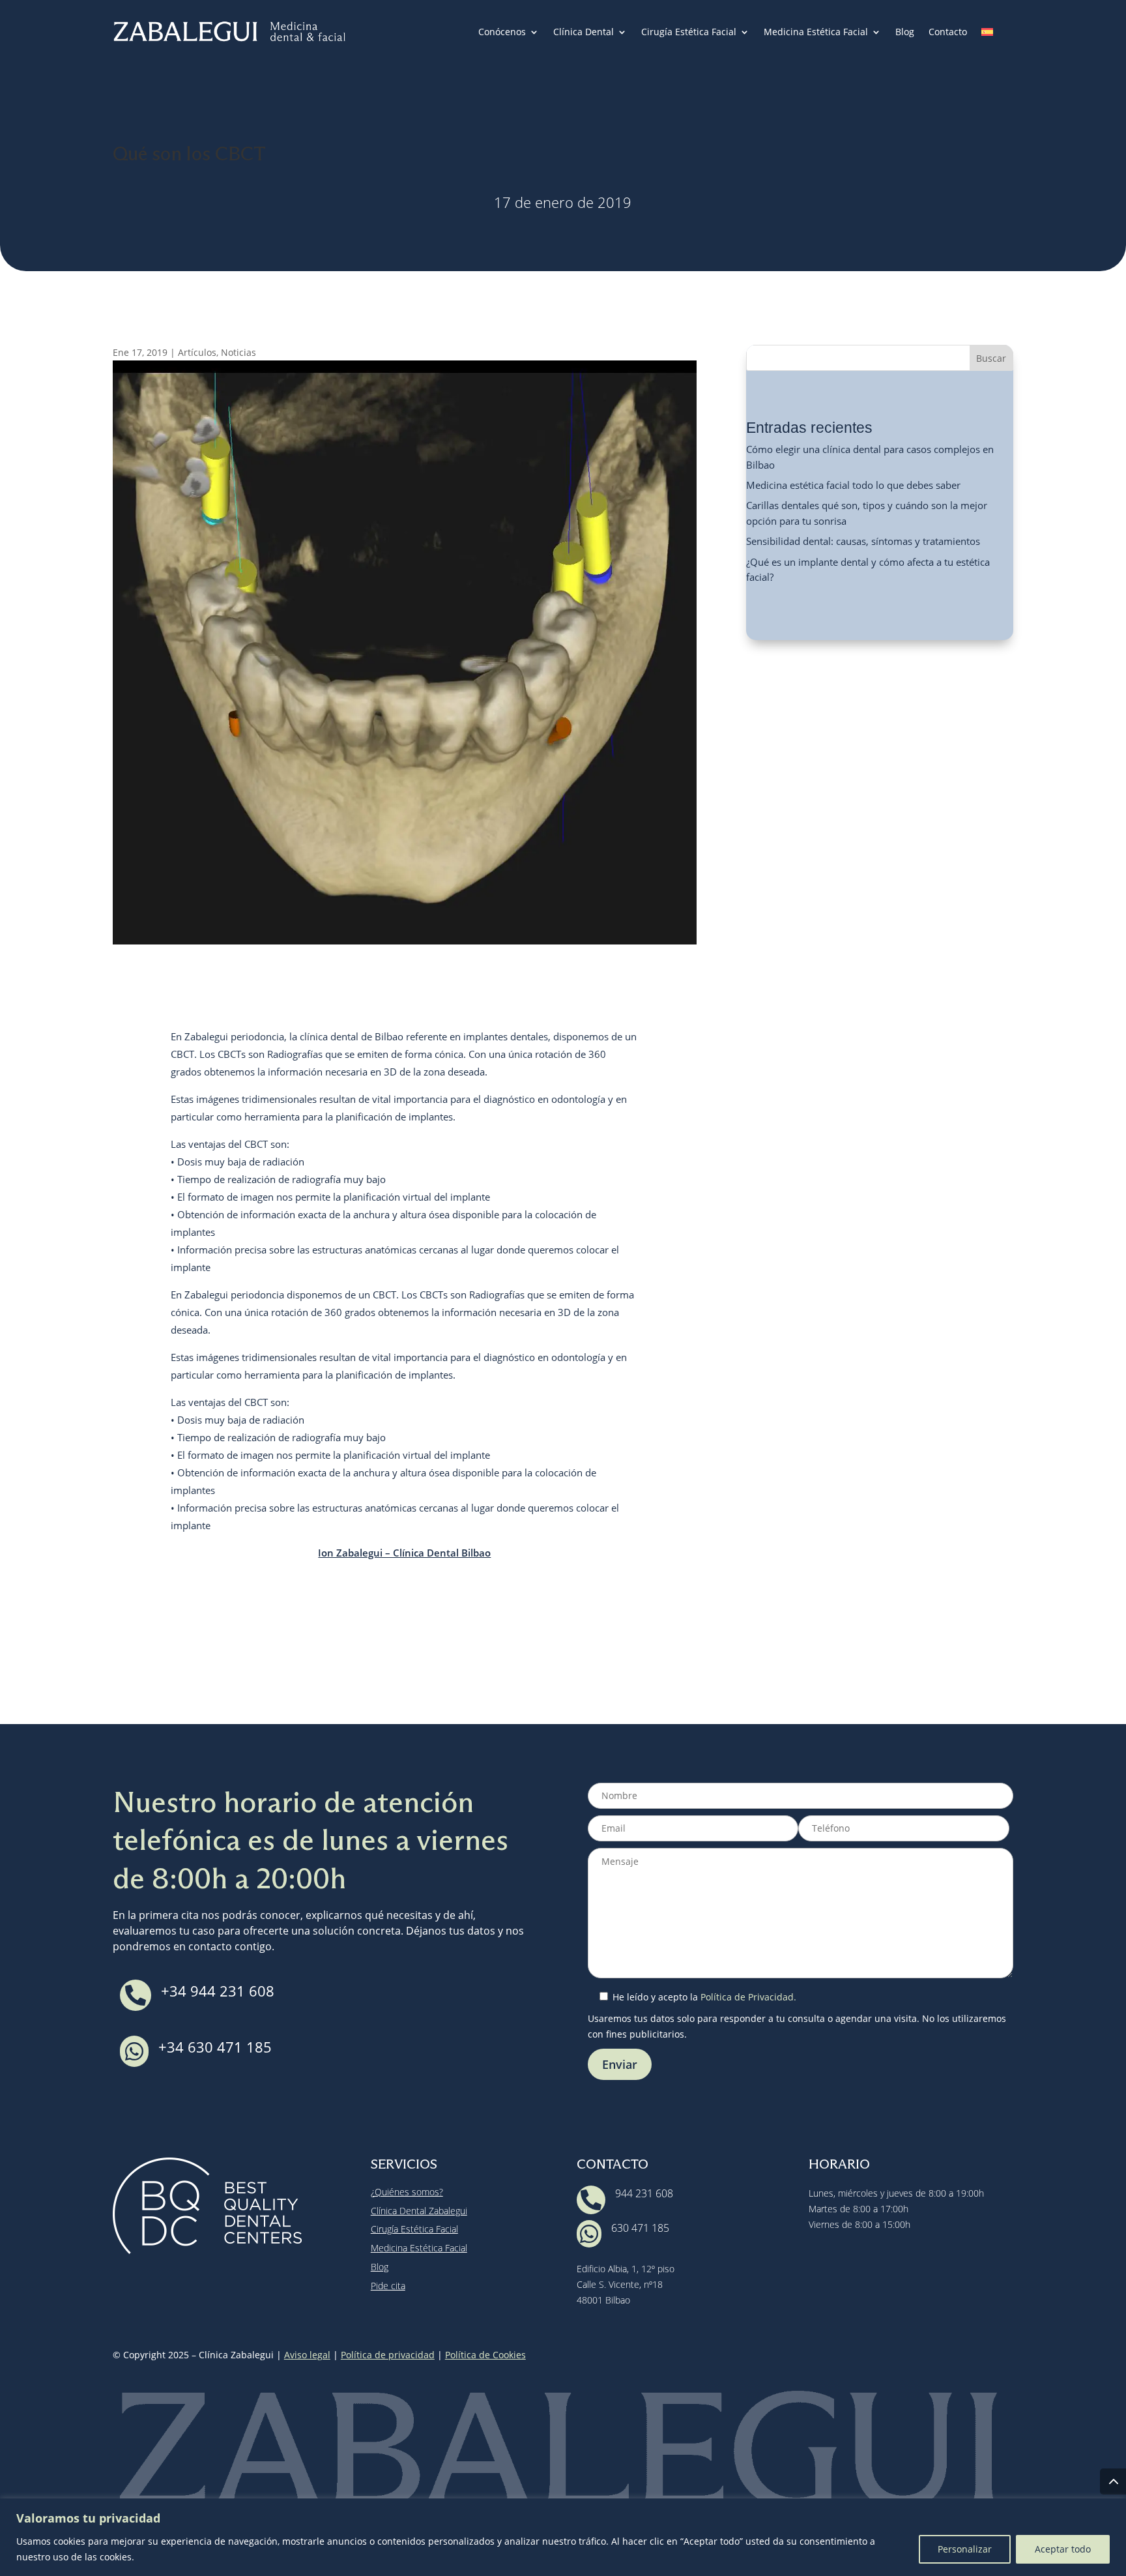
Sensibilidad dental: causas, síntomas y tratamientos (863, 541)
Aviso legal (307, 2355)
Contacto (948, 33)
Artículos (197, 352)
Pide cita (388, 2286)
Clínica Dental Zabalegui (419, 2211)
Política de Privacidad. (748, 1997)
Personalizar (965, 2549)
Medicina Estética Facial (816, 33)
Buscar (991, 358)
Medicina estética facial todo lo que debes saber (853, 485)
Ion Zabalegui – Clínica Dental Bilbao (404, 1553)
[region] (563, 2537)
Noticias (238, 352)
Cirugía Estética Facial (689, 33)
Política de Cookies (485, 2355)
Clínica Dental (584, 33)
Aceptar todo (1063, 2549)
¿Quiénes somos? (407, 2192)
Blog (905, 33)
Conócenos (502, 33)
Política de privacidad (388, 2355)
